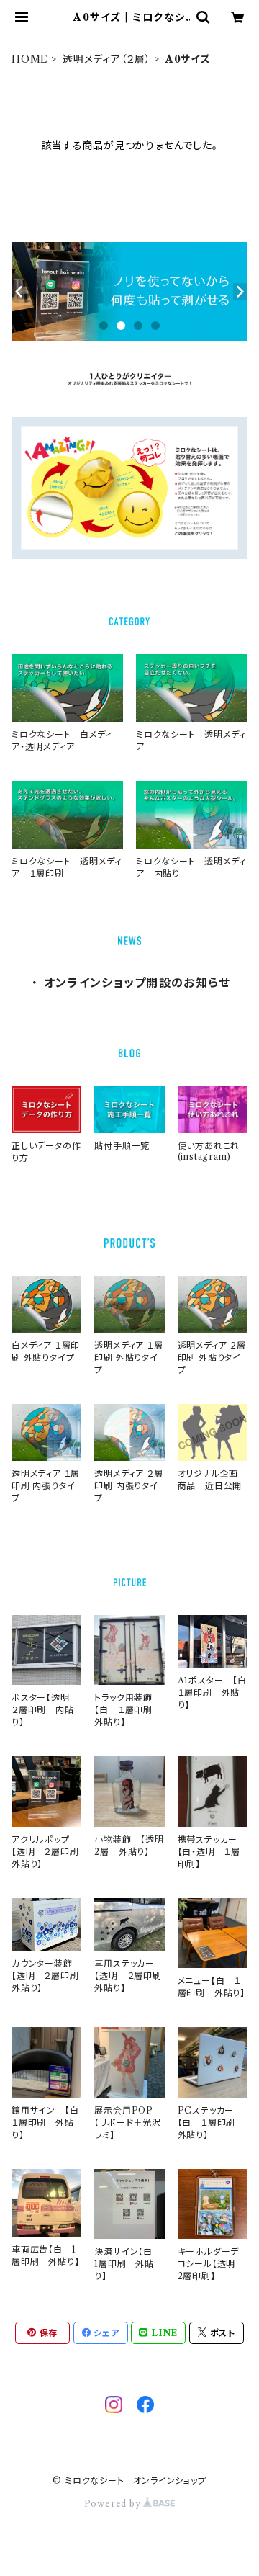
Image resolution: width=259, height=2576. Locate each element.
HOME (30, 59)
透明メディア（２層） (107, 59)
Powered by (114, 2504)
